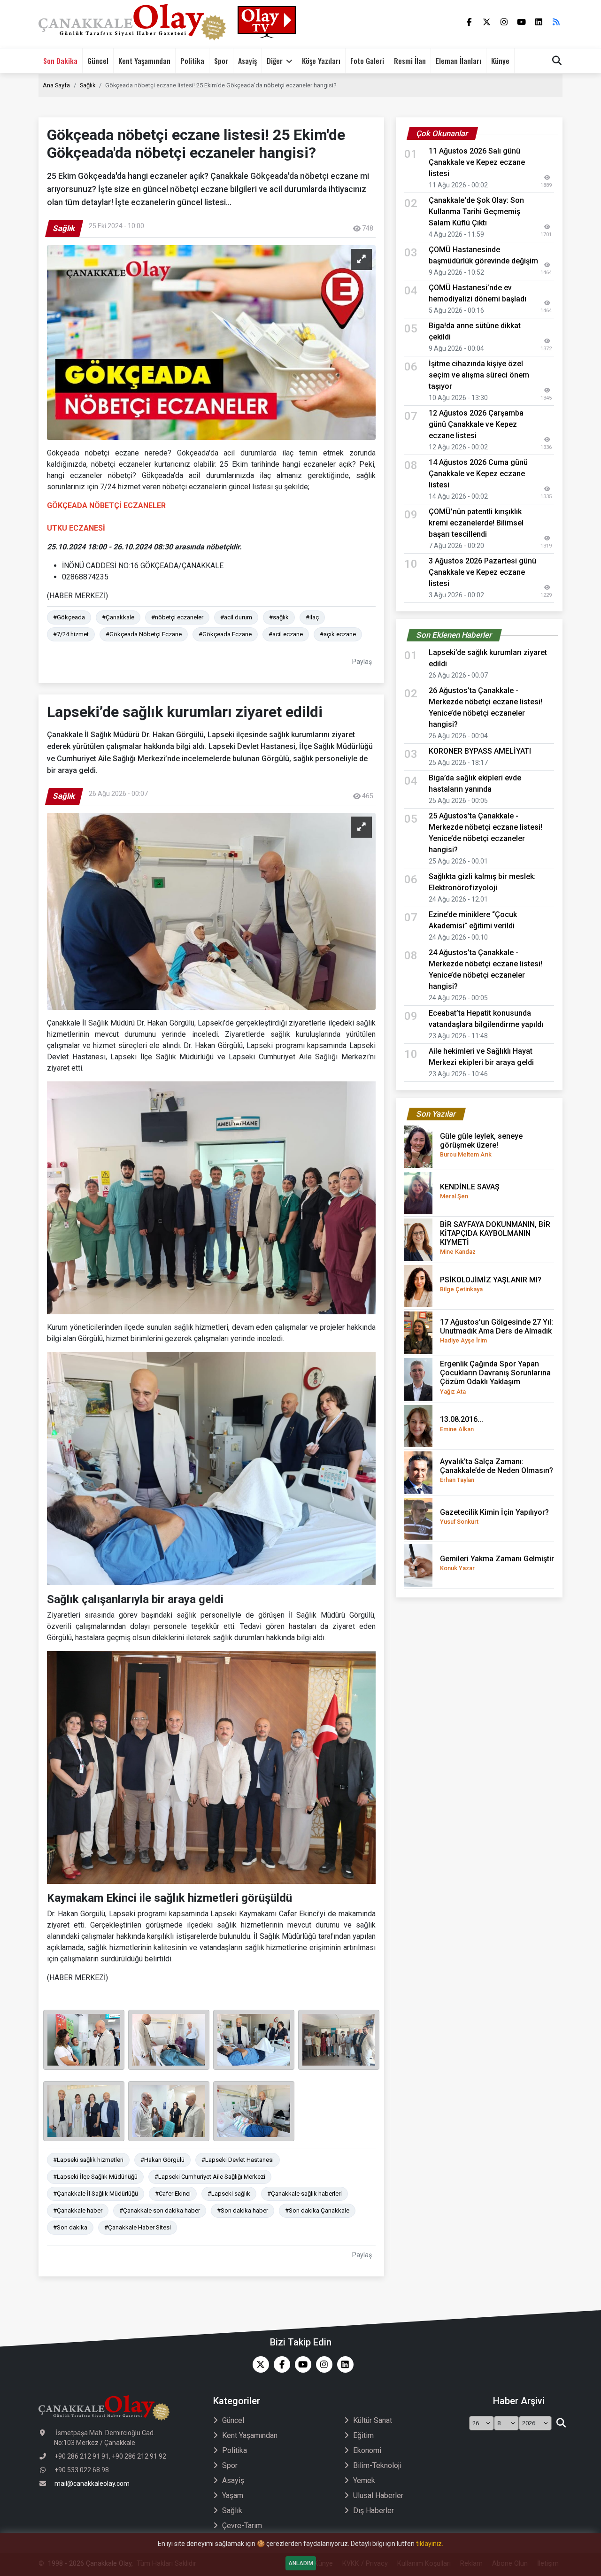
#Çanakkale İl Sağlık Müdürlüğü (96, 2194)
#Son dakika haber (243, 2210)
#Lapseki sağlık (229, 2194)
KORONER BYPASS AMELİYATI (480, 751)
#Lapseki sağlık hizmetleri (88, 2160)
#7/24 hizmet (71, 634)
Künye (500, 61)
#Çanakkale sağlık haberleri (304, 2194)
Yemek (364, 2480)
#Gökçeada (69, 617)
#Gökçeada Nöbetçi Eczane (144, 634)
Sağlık (88, 85)
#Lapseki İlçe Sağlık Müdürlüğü (95, 2177)
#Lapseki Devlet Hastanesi (238, 2160)
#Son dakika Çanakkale (317, 2210)
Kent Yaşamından (144, 61)
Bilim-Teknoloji (377, 2465)
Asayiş (247, 61)
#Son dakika (70, 2227)
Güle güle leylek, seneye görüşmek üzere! (481, 1145)
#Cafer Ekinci (173, 2194)
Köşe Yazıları (321, 61)
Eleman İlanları (458, 61)
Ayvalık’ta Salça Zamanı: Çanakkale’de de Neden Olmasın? (497, 1470)
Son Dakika (60, 61)
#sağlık (279, 617)
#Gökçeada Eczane (225, 634)
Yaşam (233, 2495)
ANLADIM (301, 2563)
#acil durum (236, 617)
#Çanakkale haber (78, 2210)
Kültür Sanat (373, 2420)
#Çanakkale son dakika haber (160, 2210)
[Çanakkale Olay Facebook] (280, 2364)
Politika (192, 61)
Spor (221, 61)
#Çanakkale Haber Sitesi (138, 2227)
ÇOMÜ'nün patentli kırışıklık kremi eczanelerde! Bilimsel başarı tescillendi (476, 523)
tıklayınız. (430, 2544)
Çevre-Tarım (242, 2526)
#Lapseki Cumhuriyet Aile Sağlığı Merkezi (210, 2177)
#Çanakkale (118, 617)
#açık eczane (338, 634)
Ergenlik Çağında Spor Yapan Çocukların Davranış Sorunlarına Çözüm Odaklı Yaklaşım (495, 1377)
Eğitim (363, 2435)
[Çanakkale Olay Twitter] (258, 2364)
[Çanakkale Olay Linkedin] (343, 2364)
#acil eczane (286, 634)
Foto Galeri (367, 61)
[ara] (561, 2423)
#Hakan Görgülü (162, 2160)
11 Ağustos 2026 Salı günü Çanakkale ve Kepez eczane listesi (477, 162)
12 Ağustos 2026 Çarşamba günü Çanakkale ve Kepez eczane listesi (476, 424)
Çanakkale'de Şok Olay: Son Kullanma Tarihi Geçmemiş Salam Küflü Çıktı (476, 212)
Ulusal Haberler (378, 2495)
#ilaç (312, 617)
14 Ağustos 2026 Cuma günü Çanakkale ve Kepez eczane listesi (478, 474)
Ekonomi (367, 2450)
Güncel (98, 61)
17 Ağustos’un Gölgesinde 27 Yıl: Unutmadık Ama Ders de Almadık (497, 1331)
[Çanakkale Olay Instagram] (322, 2364)
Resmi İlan (410, 61)
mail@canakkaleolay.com (92, 2483)
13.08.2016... (462, 1423)
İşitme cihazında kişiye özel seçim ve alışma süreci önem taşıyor (479, 375)
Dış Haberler (374, 2510)
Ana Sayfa (56, 85)
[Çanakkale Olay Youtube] (301, 2364)
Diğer (275, 61)
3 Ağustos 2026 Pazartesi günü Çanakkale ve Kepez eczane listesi (482, 572)
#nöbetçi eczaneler (177, 617)
